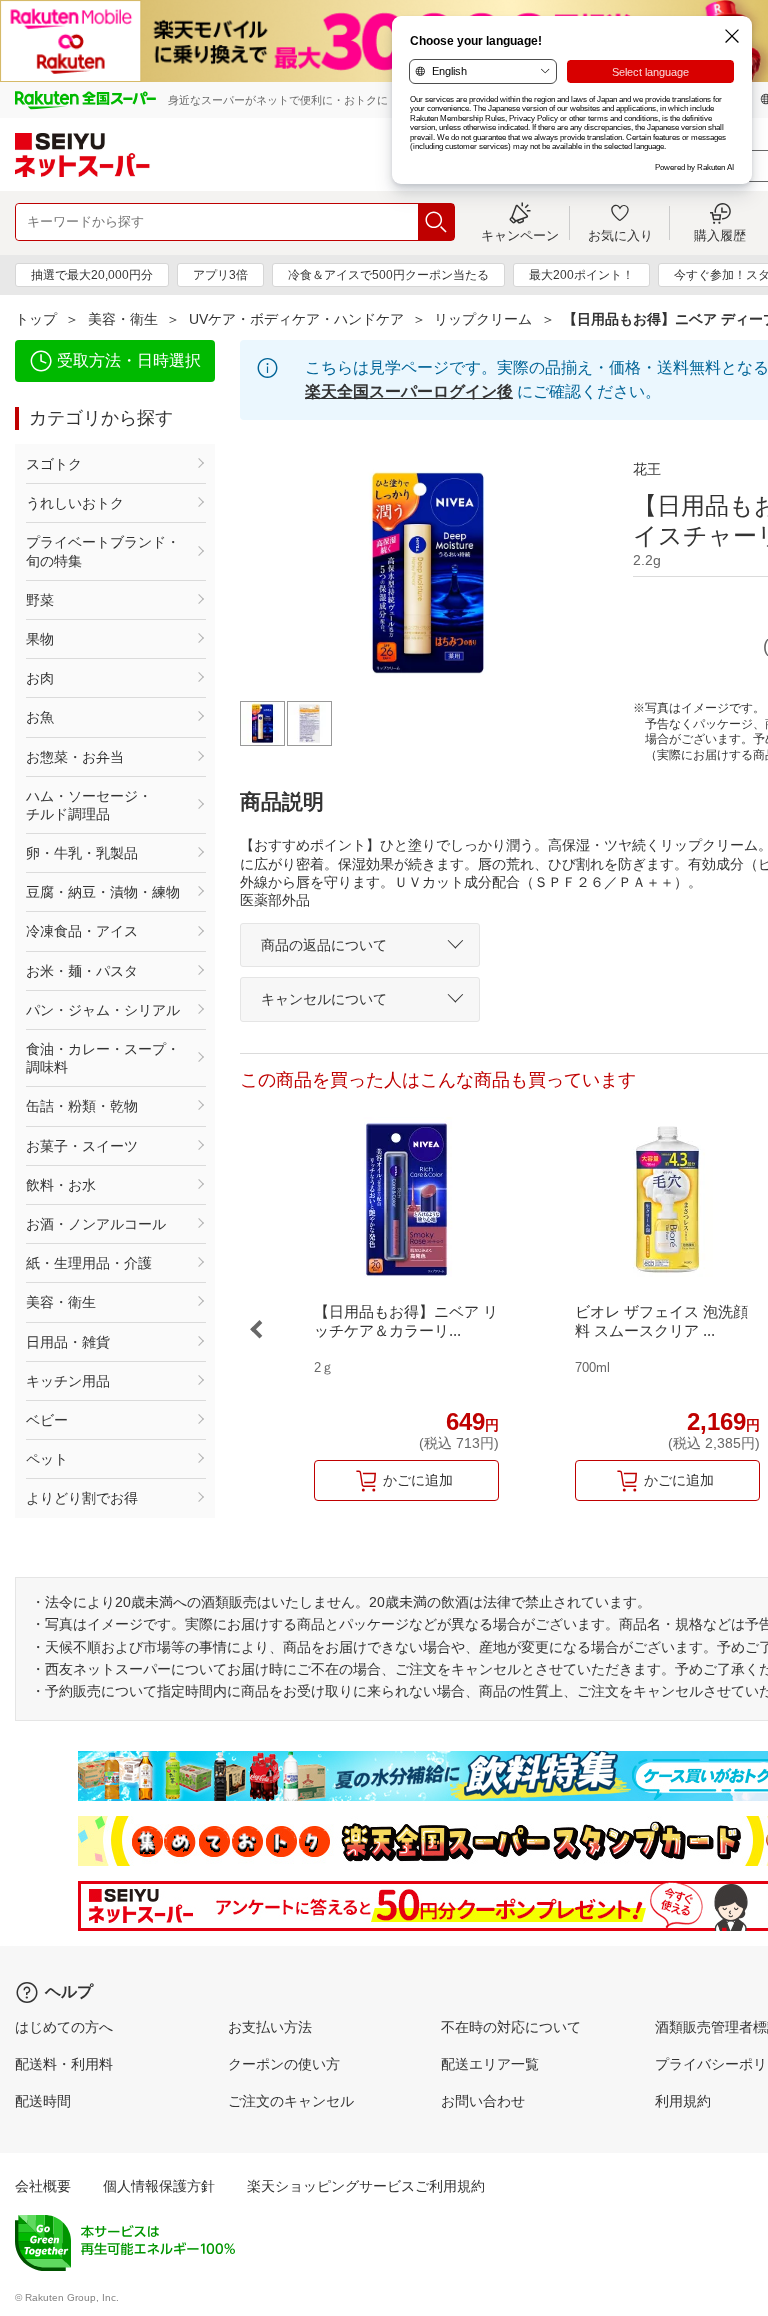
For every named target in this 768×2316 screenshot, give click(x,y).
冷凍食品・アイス (82, 931)
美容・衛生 (123, 319)
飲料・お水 (61, 1185)
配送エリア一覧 (490, 2064)
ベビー (47, 1420)
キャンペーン (520, 235)
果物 (40, 639)
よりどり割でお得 (82, 1498)
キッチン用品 (68, 1381)
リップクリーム (483, 319)
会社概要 (43, 2186)
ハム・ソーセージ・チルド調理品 (89, 805)
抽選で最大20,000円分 (92, 275)
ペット (47, 1459)
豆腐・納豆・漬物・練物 (103, 892)
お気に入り (620, 235)
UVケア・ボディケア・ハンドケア (296, 319)
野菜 (40, 600)
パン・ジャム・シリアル (103, 1010)
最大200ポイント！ (581, 275)
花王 (647, 469)
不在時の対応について (511, 2027)
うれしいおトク (75, 503)
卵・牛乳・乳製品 (82, 853)
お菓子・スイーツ (82, 1146)
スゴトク (54, 464)
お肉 (40, 678)
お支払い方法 (270, 2027)
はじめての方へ (64, 2027)
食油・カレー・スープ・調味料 (103, 1058)
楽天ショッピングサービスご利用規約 (366, 2186)
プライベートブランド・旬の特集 (103, 551)
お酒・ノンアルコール (96, 1224)
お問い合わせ (483, 2101)
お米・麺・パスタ (82, 971)
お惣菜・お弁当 (75, 757)
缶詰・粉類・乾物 (82, 1106)
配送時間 (43, 2101)
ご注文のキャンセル (291, 2101)
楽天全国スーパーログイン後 (409, 391)
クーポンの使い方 (284, 2064)
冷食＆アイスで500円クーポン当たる (388, 275)
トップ (36, 319)
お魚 (40, 717)
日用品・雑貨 (68, 1342)
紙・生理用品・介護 (89, 1263)
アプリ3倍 (220, 275)
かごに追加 (418, 1480)
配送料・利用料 (64, 2064)
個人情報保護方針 (159, 2186)
